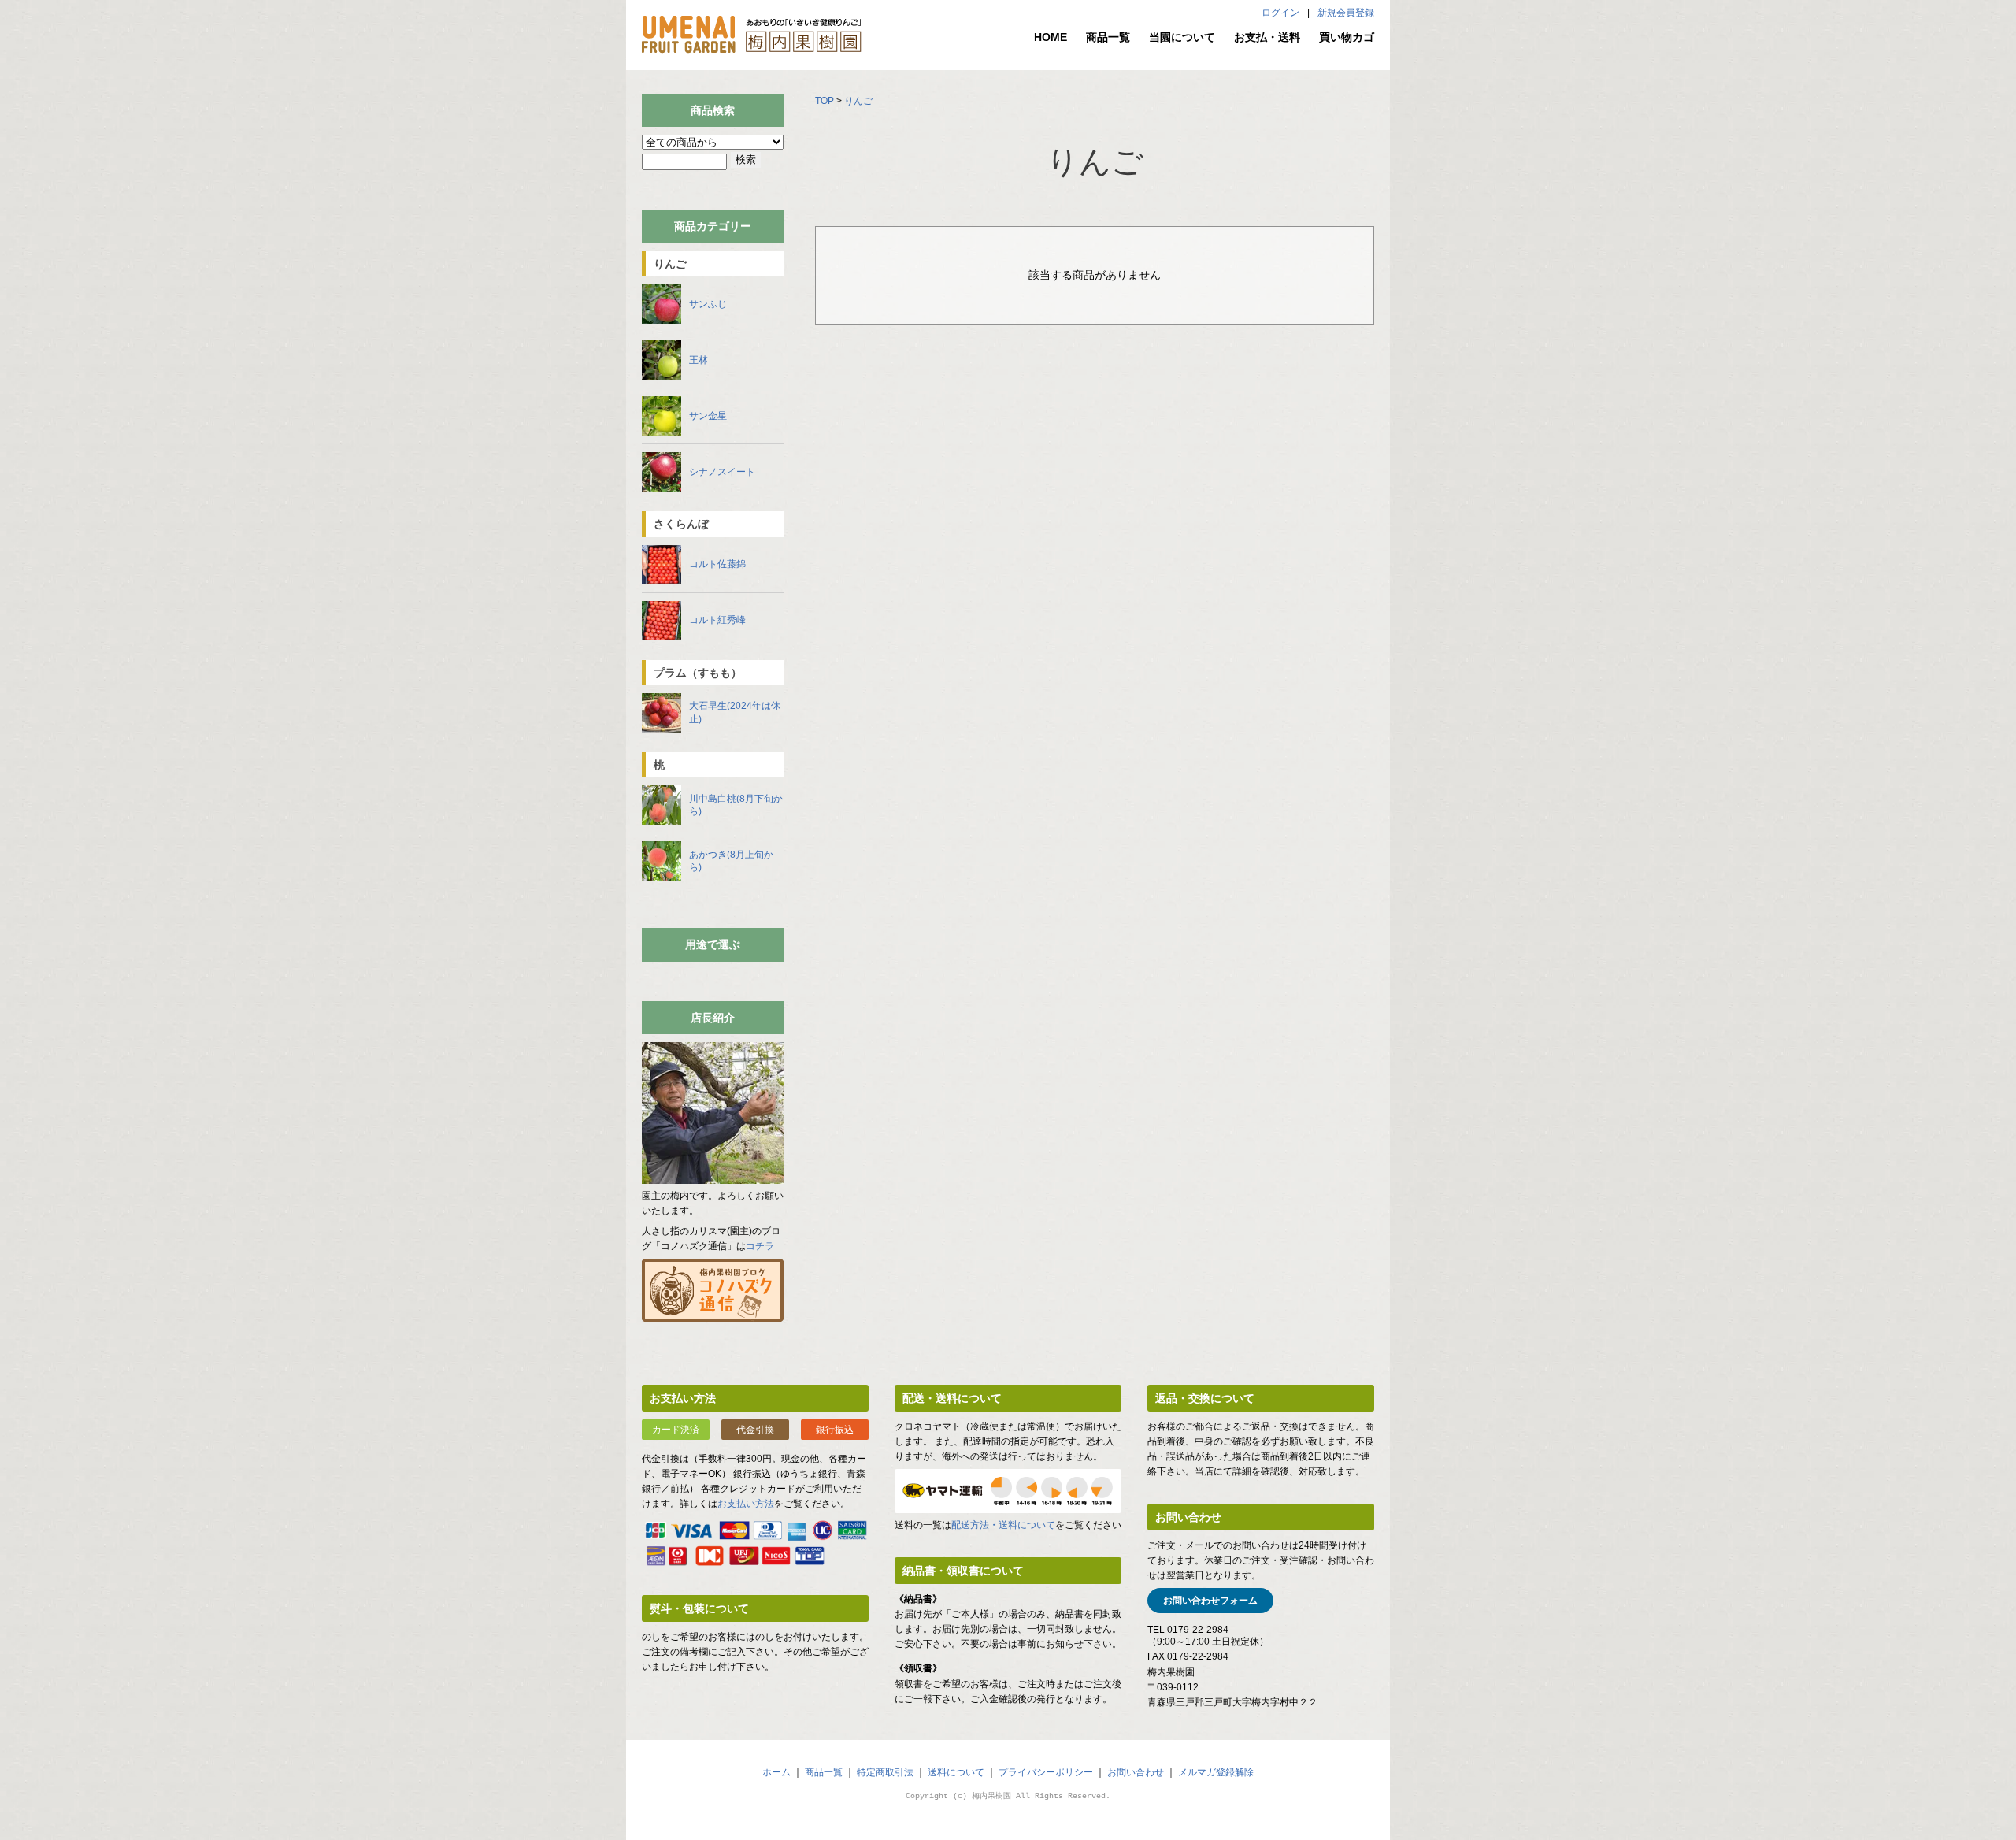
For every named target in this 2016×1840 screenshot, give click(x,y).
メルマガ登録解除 (1216, 1772)
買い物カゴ (1347, 37)
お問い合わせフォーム (1210, 1601)
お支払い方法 (746, 1504)
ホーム (776, 1772)
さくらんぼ (681, 524)
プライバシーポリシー (1046, 1772)
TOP (825, 101)
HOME (1051, 37)
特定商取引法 (885, 1772)
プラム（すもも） (698, 673)
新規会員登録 (1346, 13)
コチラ (760, 1246)
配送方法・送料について (1003, 1525)
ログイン (1280, 13)
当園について (1182, 37)
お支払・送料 (1267, 37)
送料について (956, 1772)
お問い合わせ (1136, 1772)
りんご (858, 101)
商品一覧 (1108, 37)
